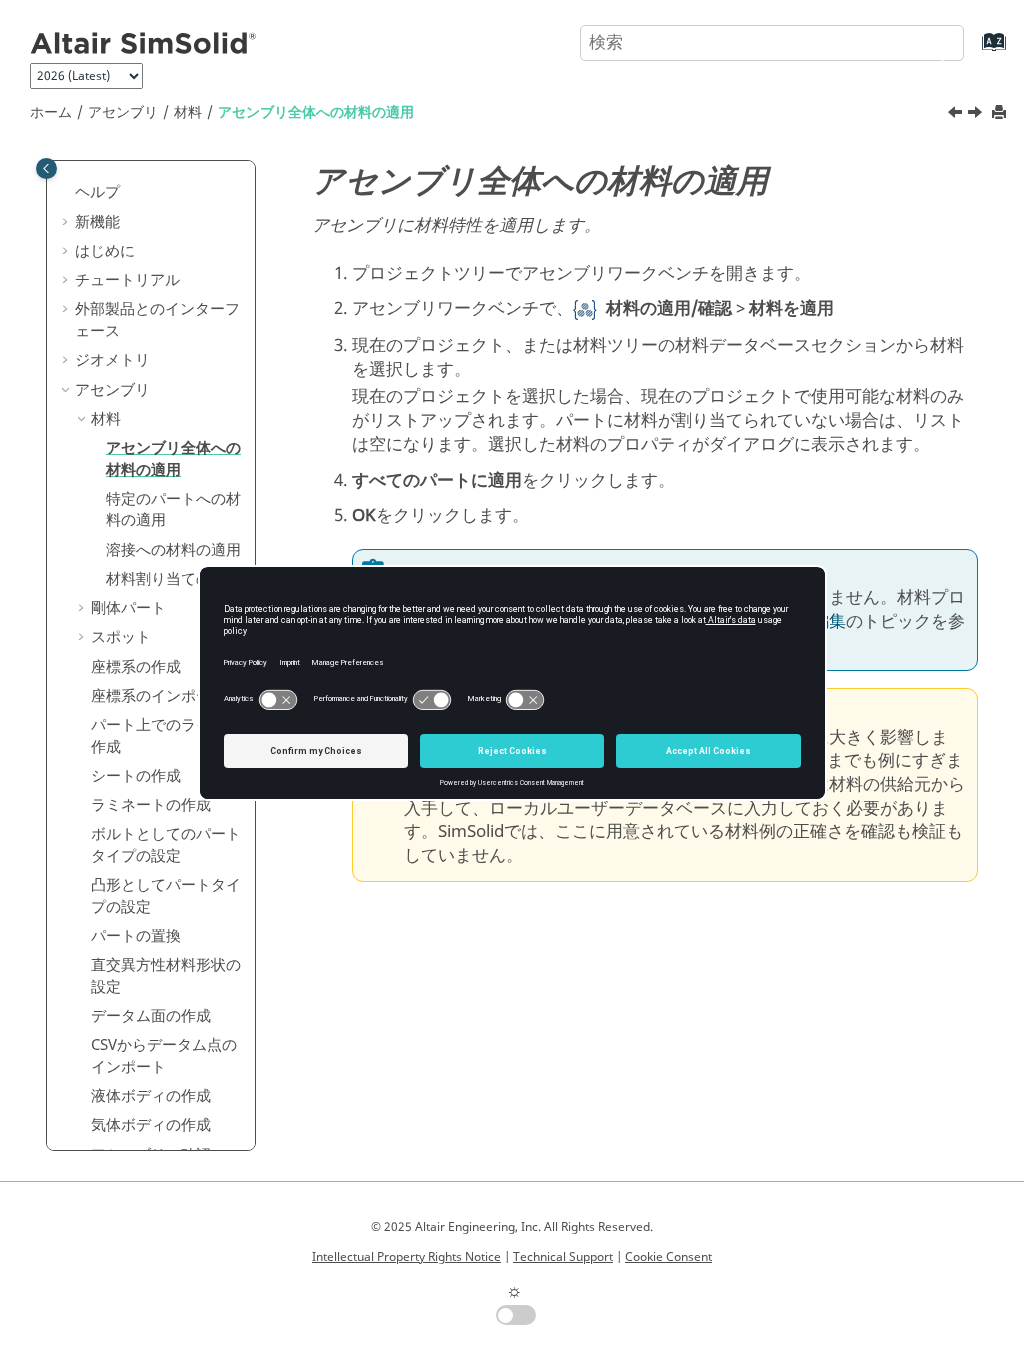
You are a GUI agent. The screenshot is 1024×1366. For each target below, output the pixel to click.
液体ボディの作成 (151, 1096)
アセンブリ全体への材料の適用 (316, 112)
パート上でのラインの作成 (166, 736)
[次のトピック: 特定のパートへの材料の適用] (977, 115)
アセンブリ (123, 112)
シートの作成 (136, 776)
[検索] (927, 41)
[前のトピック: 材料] (957, 115)
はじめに (105, 251)
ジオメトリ (112, 360)
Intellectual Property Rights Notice (406, 1257)
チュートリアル (127, 280)
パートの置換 (136, 936)
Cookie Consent (668, 1257)
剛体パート (128, 608)
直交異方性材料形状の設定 (166, 976)
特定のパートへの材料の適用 (173, 510)
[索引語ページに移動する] (973, 51)
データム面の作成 (151, 1016)
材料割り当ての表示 (173, 579)
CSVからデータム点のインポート (164, 1056)
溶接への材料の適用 (173, 550)
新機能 (97, 222)
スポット (121, 637)
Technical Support (563, 1257)
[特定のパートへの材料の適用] (977, 115)
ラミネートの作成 (151, 805)
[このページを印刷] (1001, 113)
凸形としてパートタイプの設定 (166, 896)
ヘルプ (97, 192)
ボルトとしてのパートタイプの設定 (166, 845)
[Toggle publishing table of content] (46, 168)
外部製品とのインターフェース (157, 320)
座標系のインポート (158, 696)
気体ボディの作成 (151, 1125)
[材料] (957, 115)
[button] (67, 193)
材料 (188, 112)
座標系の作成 (136, 667)
